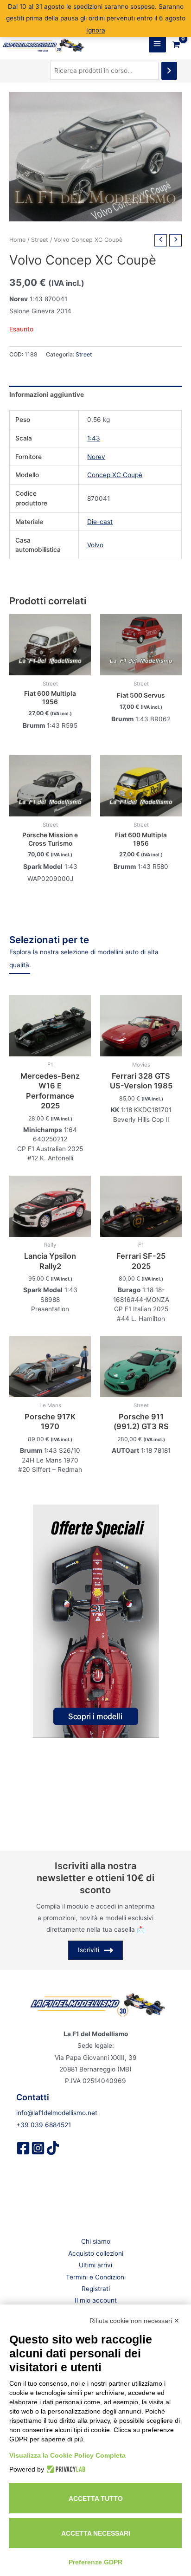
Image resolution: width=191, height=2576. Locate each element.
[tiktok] (53, 2148)
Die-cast (100, 522)
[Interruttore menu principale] (157, 44)
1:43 (94, 438)
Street (40, 240)
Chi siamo (96, 2241)
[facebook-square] (23, 2148)
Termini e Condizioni (96, 2277)
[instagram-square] (38, 2148)
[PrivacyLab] (65, 2469)
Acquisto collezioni (96, 2253)
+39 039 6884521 (44, 2125)
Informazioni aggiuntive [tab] (47, 395)
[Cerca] (169, 71)
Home (17, 240)
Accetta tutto (96, 2498)
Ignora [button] (96, 30)
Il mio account (96, 2300)
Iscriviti (89, 1950)
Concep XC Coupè (115, 475)
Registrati (96, 2289)
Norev (96, 457)
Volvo (95, 545)
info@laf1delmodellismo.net (57, 2113)
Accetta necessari (96, 2533)
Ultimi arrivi (95, 2265)
